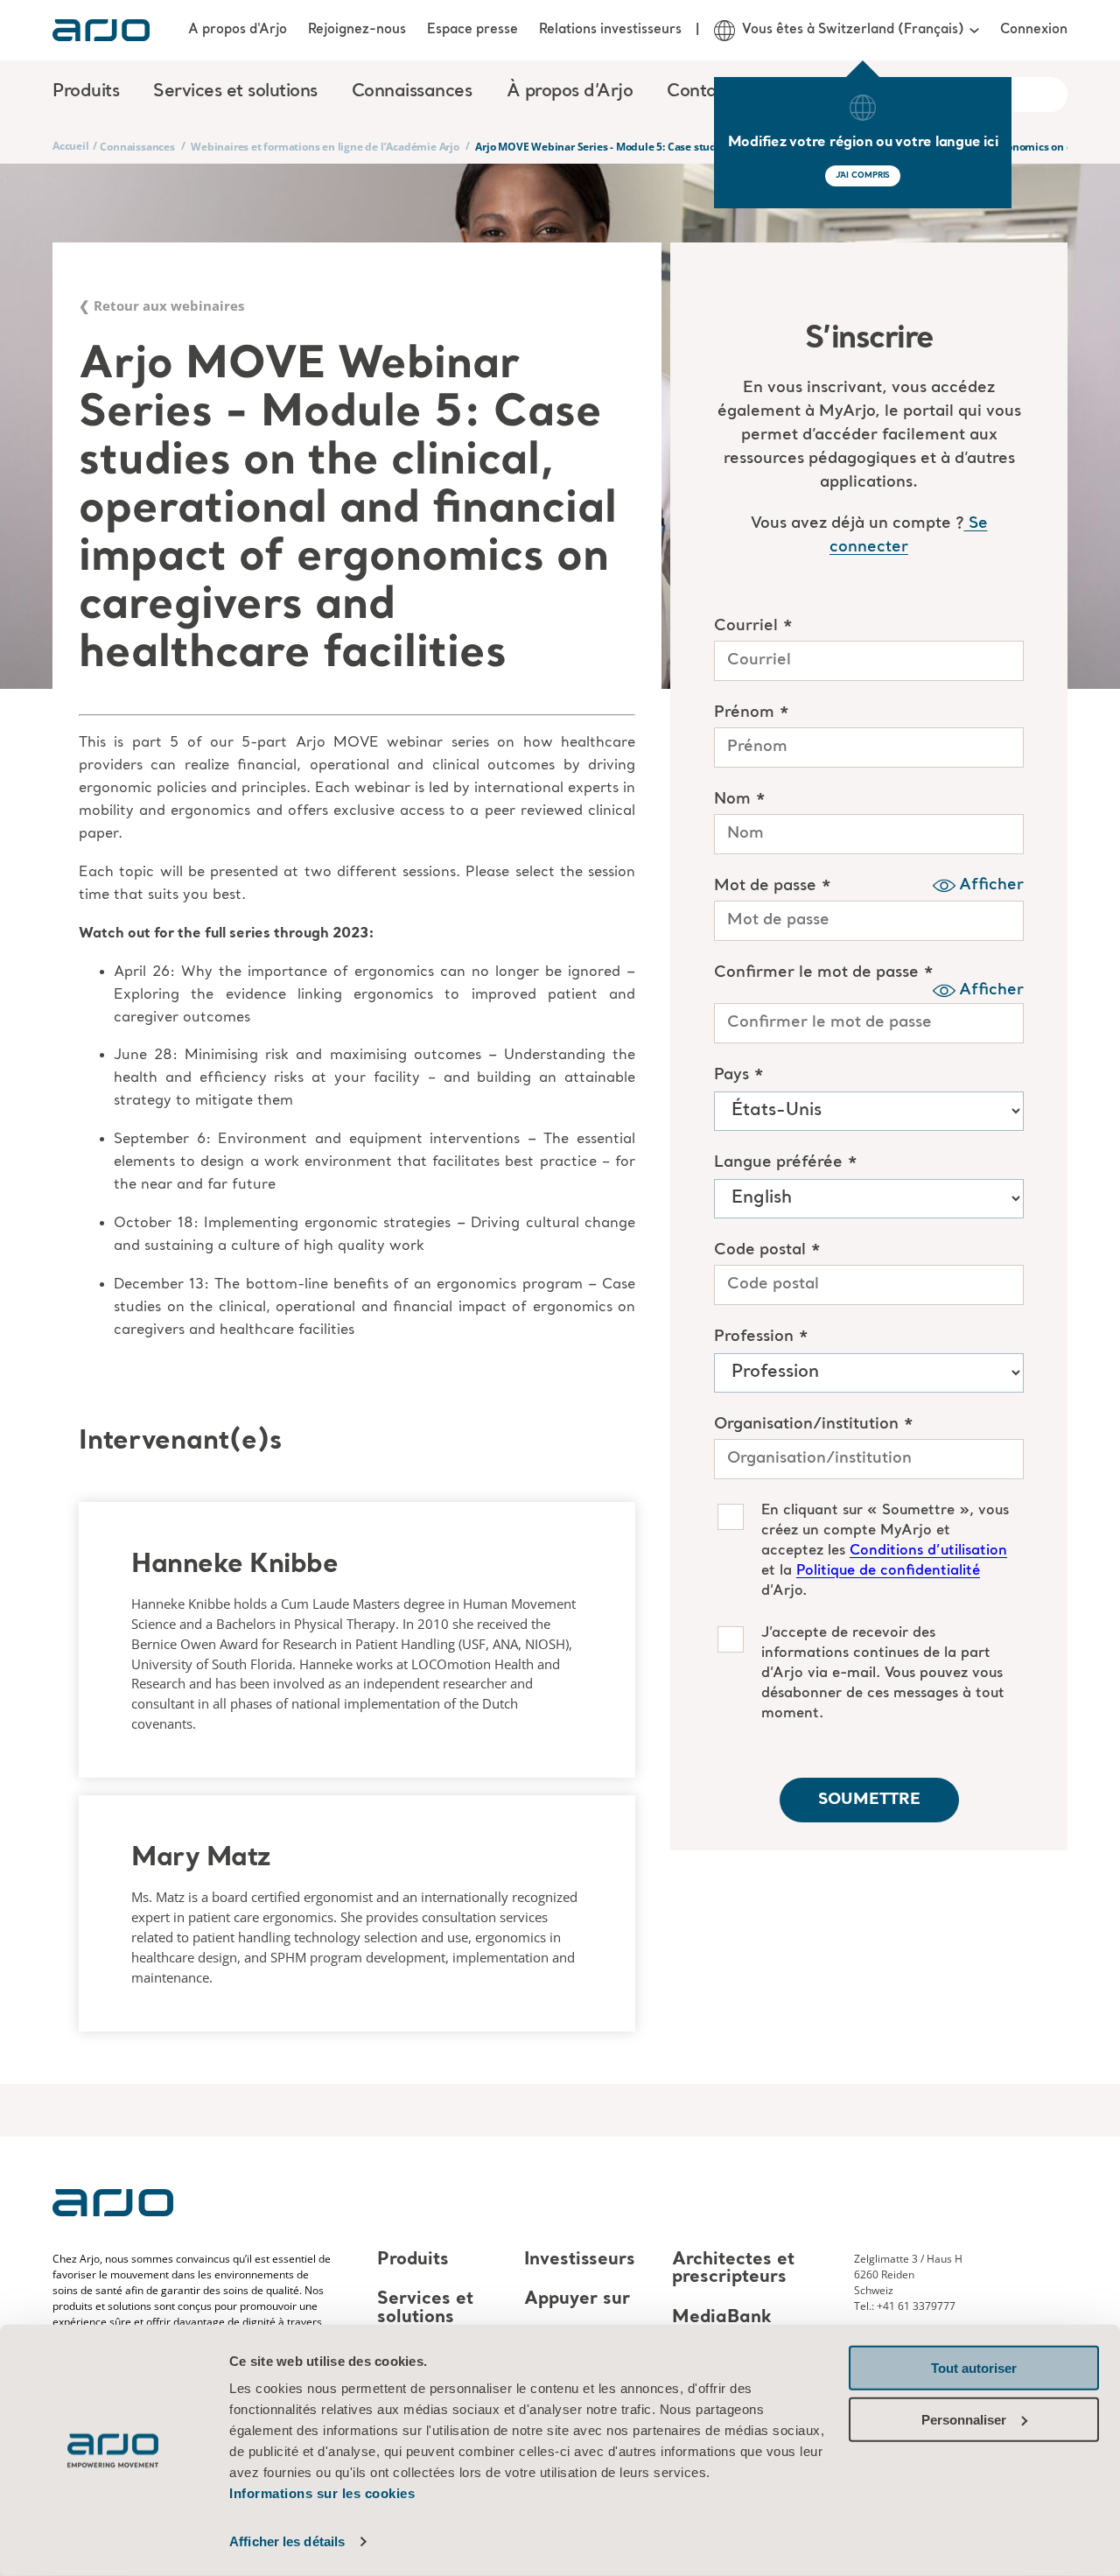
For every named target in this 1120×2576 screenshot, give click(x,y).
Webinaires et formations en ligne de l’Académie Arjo (325, 147)
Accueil (71, 146)
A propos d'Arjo (238, 30)
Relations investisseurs (610, 30)
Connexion (1034, 30)
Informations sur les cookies (322, 2493)
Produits (413, 2260)
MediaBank (722, 2318)
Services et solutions (425, 2309)
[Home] (101, 30)
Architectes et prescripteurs (733, 2269)
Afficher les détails (287, 2541)
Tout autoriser (974, 2368)
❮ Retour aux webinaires (161, 305)
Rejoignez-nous (357, 30)
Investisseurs (580, 2260)
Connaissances (137, 147)
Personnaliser (964, 2419)
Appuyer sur (577, 2300)
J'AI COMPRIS (863, 175)
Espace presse (472, 30)
